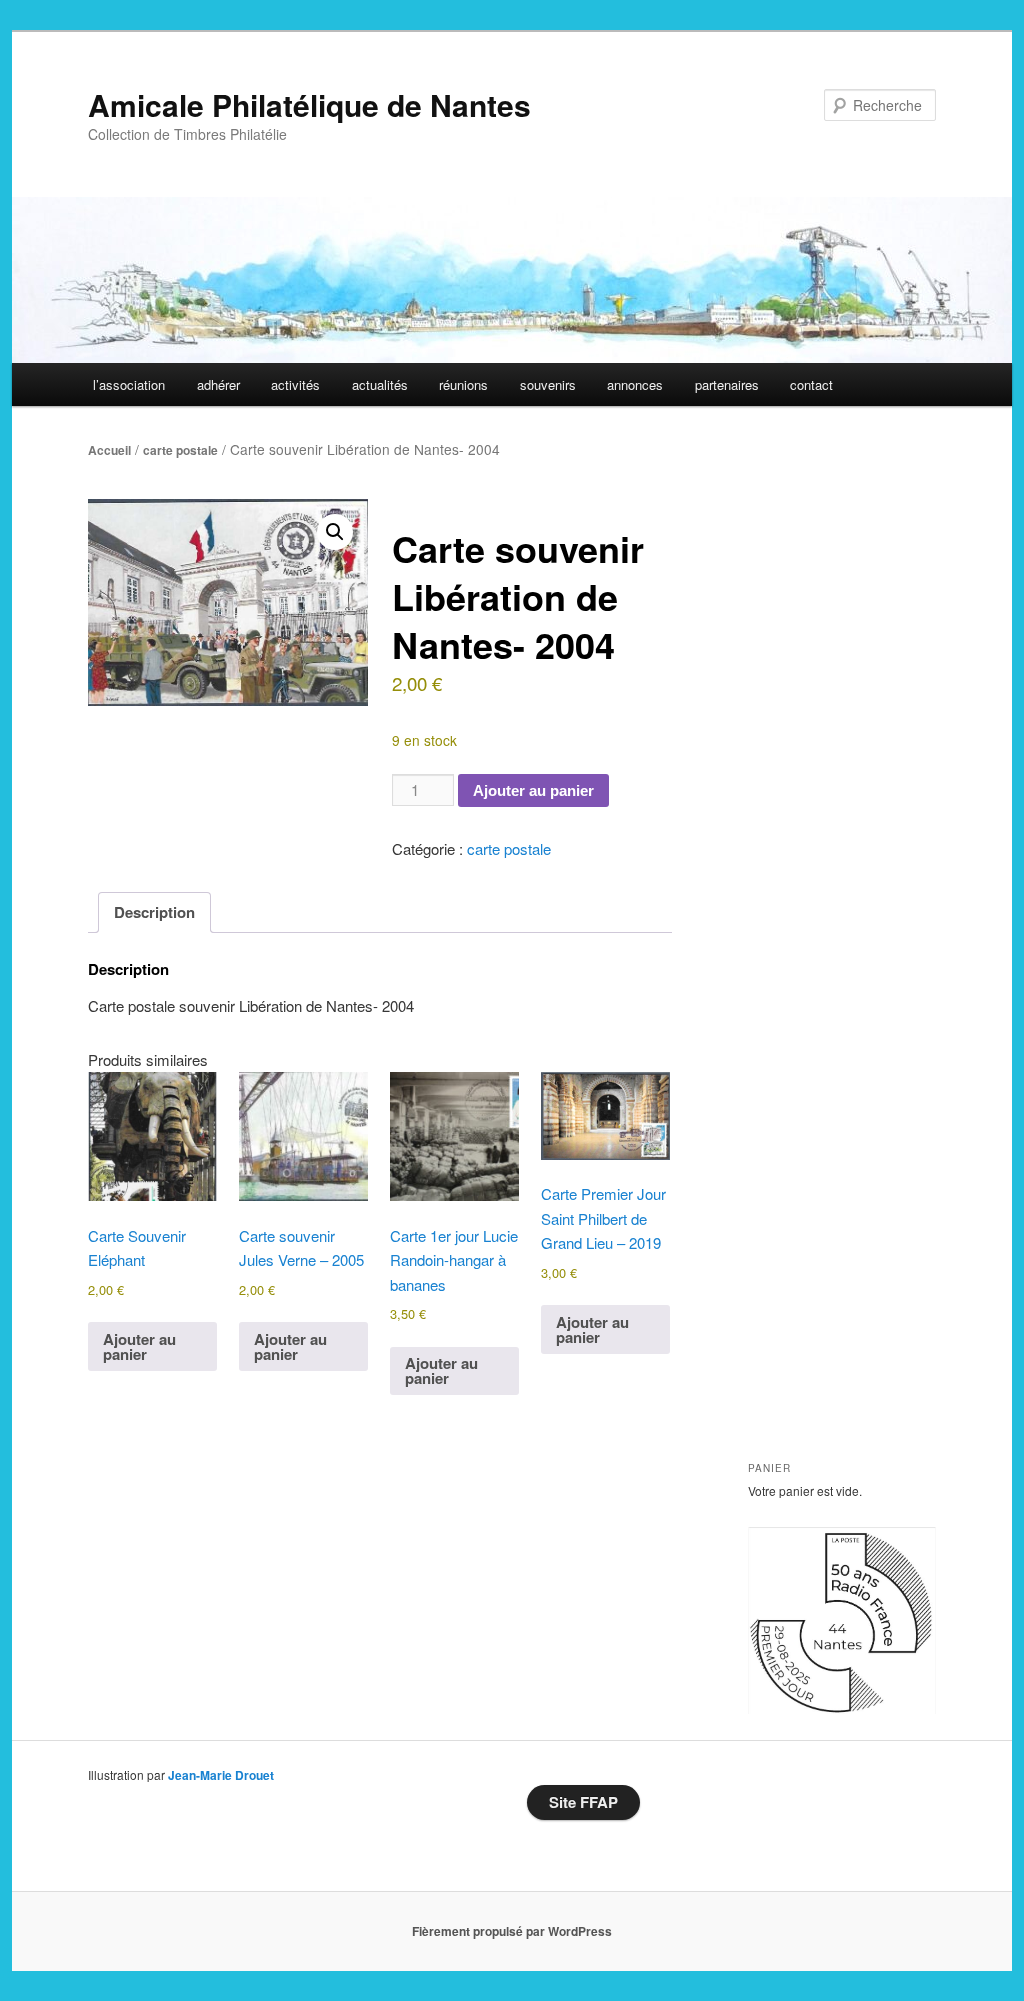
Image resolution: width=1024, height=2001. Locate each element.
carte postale (180, 450)
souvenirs (548, 384)
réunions (463, 384)
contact (811, 384)
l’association (129, 384)
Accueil (109, 450)
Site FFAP (583, 1802)
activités (295, 384)
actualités (380, 384)
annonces (635, 384)
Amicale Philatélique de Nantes (309, 104)
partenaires (727, 384)
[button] (335, 532)
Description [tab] (154, 912)
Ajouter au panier (533, 790)
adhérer (218, 384)
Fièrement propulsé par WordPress (512, 1931)
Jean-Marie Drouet (221, 1775)
